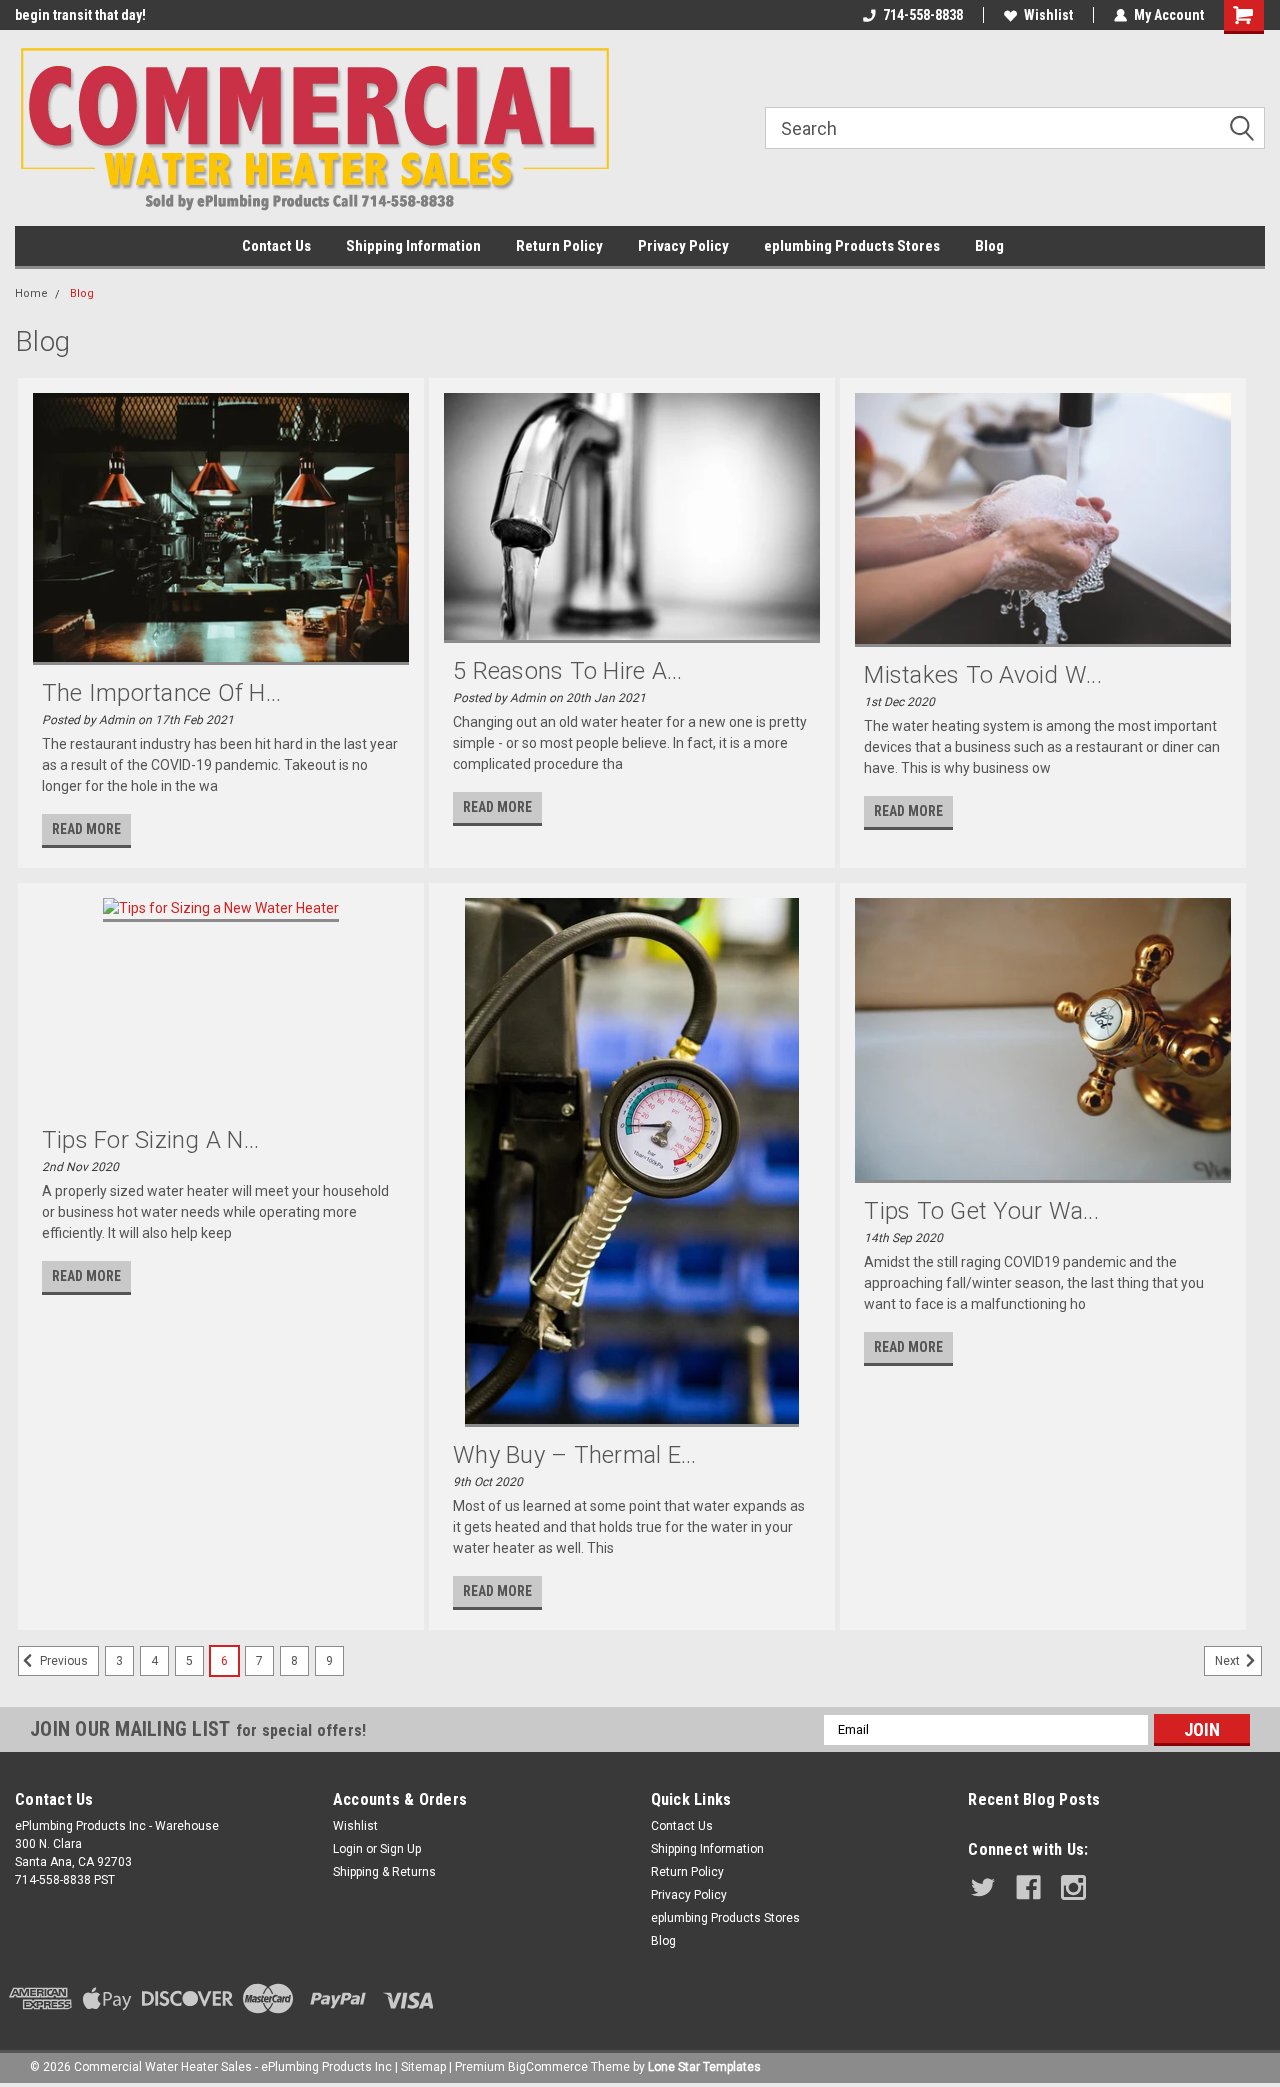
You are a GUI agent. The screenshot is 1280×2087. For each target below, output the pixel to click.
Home (31, 293)
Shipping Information (413, 246)
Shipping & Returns (384, 1872)
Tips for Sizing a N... (151, 1140)
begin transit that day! (80, 15)
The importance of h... (162, 693)
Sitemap (423, 2067)
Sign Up (400, 1849)
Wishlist (1048, 15)
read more (86, 829)
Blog (989, 246)
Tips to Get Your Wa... (981, 1211)
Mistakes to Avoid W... (983, 675)
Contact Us (276, 246)
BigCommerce (548, 2067)
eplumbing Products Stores (852, 246)
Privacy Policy (683, 246)
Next (1229, 1661)
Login (348, 1849)
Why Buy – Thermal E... (575, 1455)
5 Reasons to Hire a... (568, 671)
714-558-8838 (923, 15)
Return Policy (559, 246)
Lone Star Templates (704, 2067)
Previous (62, 1661)
